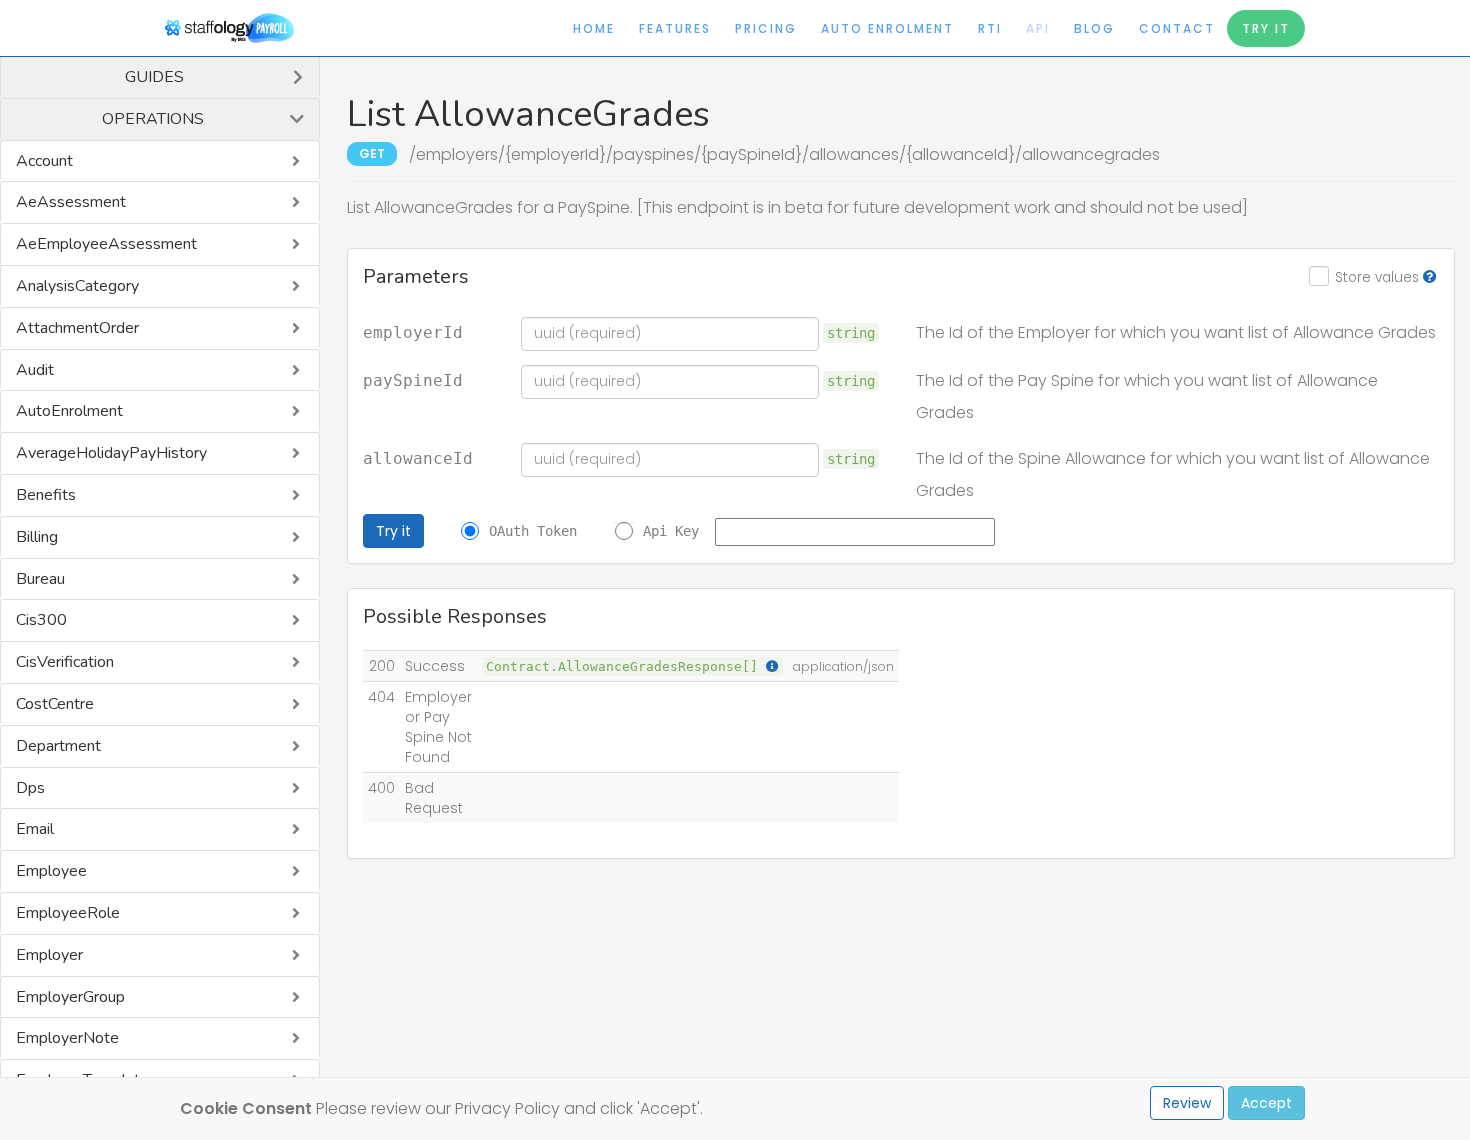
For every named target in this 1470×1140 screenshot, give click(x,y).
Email (35, 829)
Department (58, 746)
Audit (35, 370)
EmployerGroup (70, 997)
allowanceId (418, 459)
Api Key (671, 531)
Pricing (766, 28)
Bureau (40, 579)
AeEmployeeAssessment (106, 244)
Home (594, 28)
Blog (1094, 28)
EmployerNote (67, 1038)
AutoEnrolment (69, 411)
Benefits (46, 495)
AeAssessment (71, 202)
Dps (30, 788)
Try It (1266, 28)
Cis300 (41, 620)
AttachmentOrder (77, 328)
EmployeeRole (68, 913)
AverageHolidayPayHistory (111, 453)
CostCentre (55, 704)
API (1038, 28)
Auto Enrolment (887, 28)
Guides (154, 77)
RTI (990, 28)
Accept (1266, 1103)
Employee (51, 871)
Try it (393, 531)
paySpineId (413, 381)
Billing (37, 537)
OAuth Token (533, 531)
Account (44, 161)
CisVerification (65, 662)
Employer (49, 955)
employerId (413, 333)
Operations (153, 119)
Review (1187, 1103)
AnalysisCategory (77, 286)
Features (675, 28)
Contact (1177, 28)
